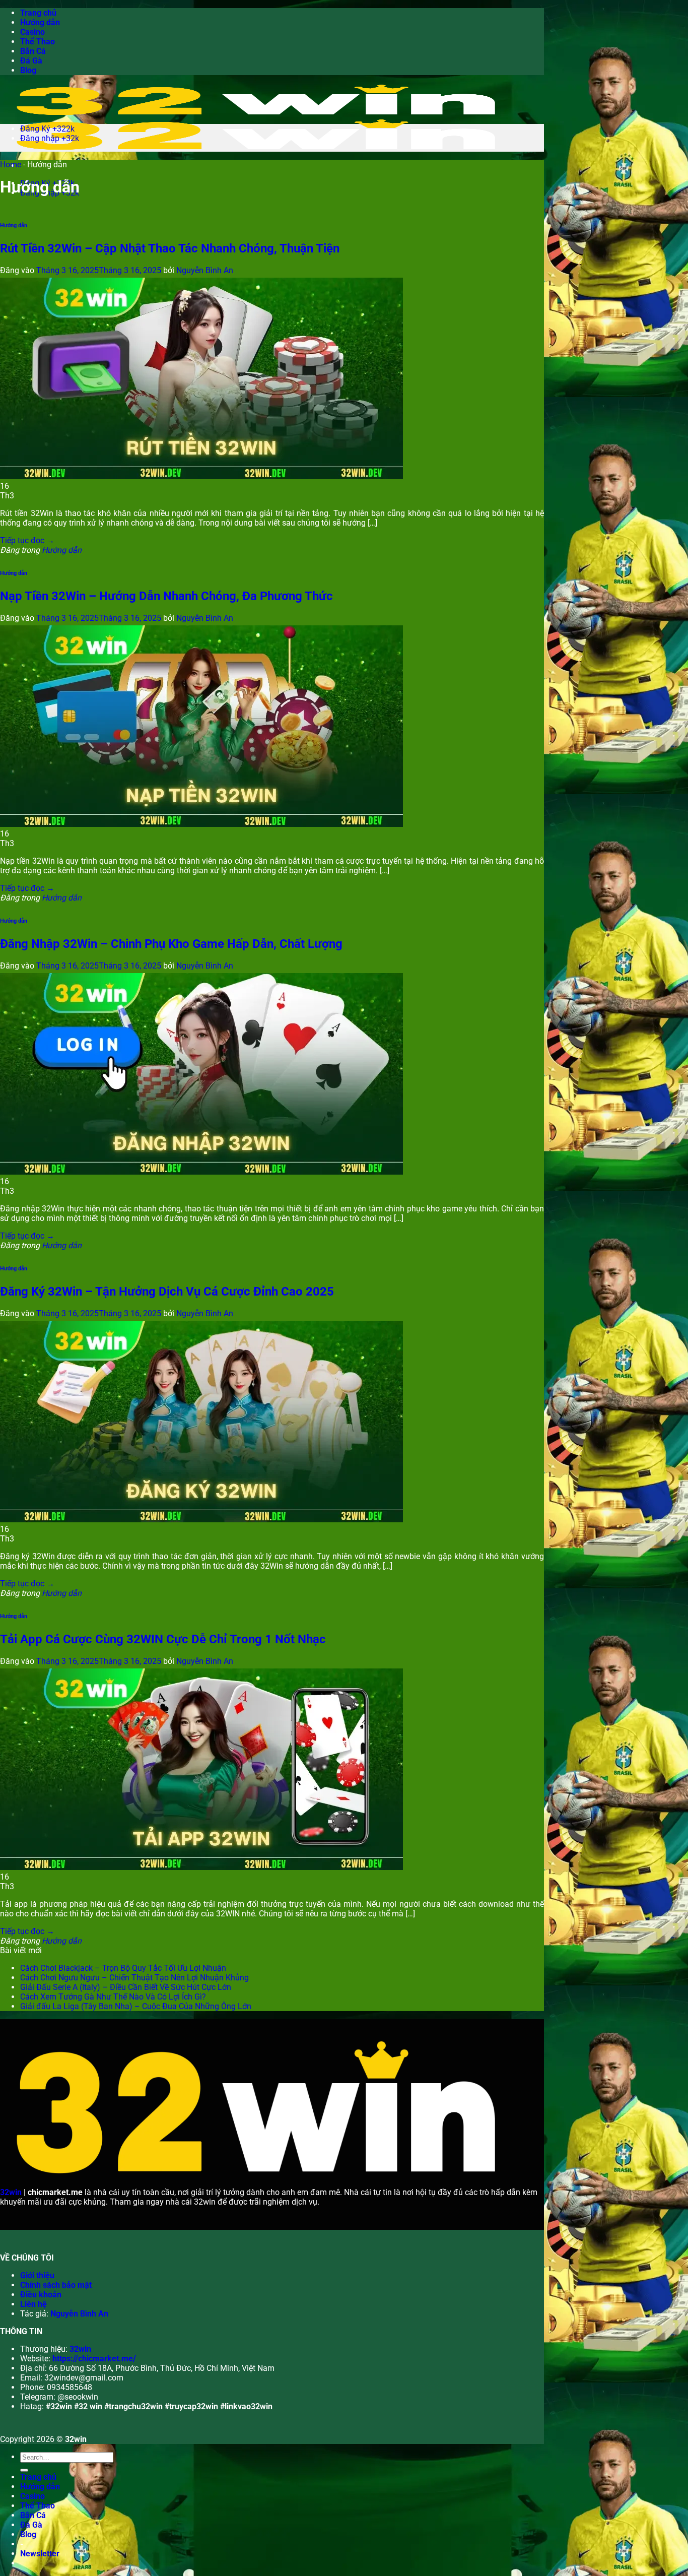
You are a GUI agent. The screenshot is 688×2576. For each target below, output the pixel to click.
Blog (28, 70)
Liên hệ (33, 2304)
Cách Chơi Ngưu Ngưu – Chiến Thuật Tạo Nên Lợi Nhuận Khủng (134, 1978)
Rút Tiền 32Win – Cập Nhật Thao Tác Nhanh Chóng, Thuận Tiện (170, 248)
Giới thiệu (37, 2275)
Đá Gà (31, 61)
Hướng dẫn (40, 22)
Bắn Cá (33, 51)
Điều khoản (41, 2295)
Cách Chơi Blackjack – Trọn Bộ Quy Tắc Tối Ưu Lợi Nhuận (123, 1968)
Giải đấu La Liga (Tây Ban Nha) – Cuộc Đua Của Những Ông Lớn (136, 2006)
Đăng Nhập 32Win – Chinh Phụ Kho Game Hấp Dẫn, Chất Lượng (171, 944)
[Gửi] (24, 2470)
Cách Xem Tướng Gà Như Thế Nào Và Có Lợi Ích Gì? (113, 1997)
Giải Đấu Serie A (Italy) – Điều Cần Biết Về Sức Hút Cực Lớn (126, 1987)
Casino (32, 32)
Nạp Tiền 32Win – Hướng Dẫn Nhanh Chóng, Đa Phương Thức (166, 596)
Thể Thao (38, 42)
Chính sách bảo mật (56, 2285)
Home (11, 165)
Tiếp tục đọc (27, 540)
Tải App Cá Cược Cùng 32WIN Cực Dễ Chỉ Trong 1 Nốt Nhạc (163, 1639)
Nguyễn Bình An (205, 270)
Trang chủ (38, 13)
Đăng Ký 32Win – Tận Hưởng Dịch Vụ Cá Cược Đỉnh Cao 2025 (167, 1292)
